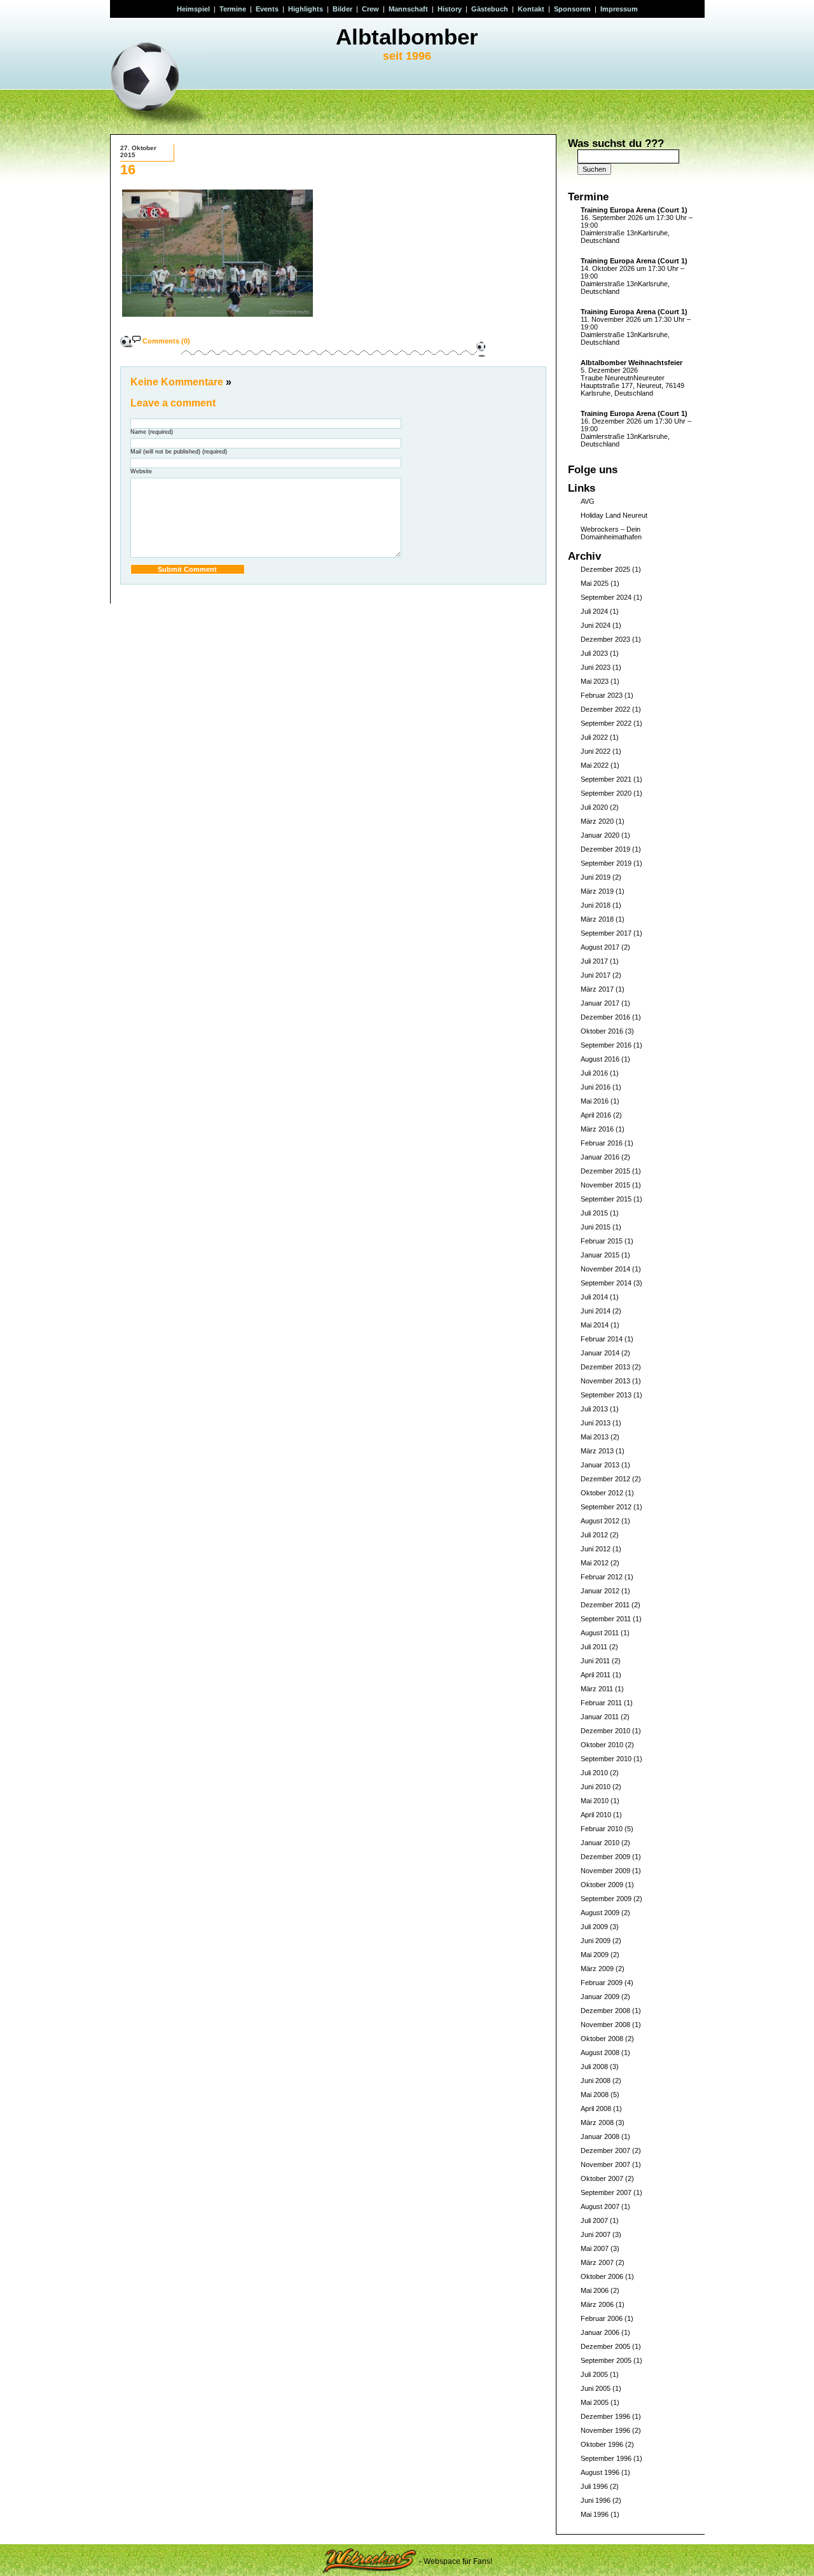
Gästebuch (490, 9)
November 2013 (605, 1381)
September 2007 (606, 2192)
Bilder (342, 9)
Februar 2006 (602, 2318)
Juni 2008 (596, 2081)
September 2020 (606, 793)
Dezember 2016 (605, 1017)
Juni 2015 (596, 1227)
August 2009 (600, 1913)
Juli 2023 (594, 653)
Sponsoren (572, 9)
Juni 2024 (596, 625)
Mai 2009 (595, 1955)
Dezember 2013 (605, 1367)
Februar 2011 (601, 1703)
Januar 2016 (600, 1157)
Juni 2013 (596, 1423)
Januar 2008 (600, 2136)
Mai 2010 (595, 1801)
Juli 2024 (594, 611)
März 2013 (597, 1451)
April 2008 (596, 2109)
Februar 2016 (602, 1143)
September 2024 (606, 597)
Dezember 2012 (605, 1479)
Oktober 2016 (602, 1031)
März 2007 (597, 2262)
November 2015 (605, 1185)
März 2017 (597, 989)
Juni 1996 (596, 2500)
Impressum (619, 9)
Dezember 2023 (605, 639)
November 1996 (605, 2430)
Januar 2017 (600, 1003)
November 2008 (605, 2025)
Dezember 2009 (605, 1857)
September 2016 (606, 1045)
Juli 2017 (594, 961)
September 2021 (606, 779)
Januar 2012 (600, 1591)
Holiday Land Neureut (614, 515)
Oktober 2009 (602, 1885)
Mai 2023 (595, 681)
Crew (370, 9)
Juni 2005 (596, 2388)
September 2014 (606, 1283)
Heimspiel (193, 9)
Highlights (306, 9)
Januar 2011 (600, 1717)
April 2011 (596, 1675)
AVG (588, 501)
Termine (233, 9)
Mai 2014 (595, 1325)
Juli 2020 (594, 807)
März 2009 (597, 1969)
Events (267, 9)
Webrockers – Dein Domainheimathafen (611, 533)
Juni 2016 (596, 1087)
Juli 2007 (594, 2220)
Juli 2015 (594, 1213)
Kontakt (531, 9)
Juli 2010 (594, 1773)
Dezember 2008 (605, 2011)
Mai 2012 (595, 1563)
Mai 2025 (595, 583)
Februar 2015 (602, 1241)
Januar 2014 (600, 1353)
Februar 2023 (602, 695)
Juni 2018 (596, 905)
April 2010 (596, 1815)
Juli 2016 (594, 1073)
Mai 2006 (595, 2290)
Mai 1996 (595, 2514)
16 (128, 170)
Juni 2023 (596, 667)
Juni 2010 (596, 1787)
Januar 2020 (600, 835)
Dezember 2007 (605, 2150)
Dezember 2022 (605, 709)
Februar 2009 (602, 1983)
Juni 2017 (596, 975)
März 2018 (597, 919)
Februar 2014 (602, 1339)
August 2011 (600, 1633)
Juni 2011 (595, 1661)
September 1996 (606, 2458)
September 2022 (606, 723)
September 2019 (606, 863)
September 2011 (606, 1619)
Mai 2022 (595, 765)
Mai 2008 (595, 2095)
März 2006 (597, 2304)
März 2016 (597, 1129)
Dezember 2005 (605, 2346)
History (450, 9)
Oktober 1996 (602, 2444)
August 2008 (600, 2053)
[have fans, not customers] (369, 2561)
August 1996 (600, 2472)
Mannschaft (408, 9)
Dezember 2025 (605, 569)
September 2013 (606, 1395)
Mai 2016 (595, 1101)
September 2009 (606, 1899)
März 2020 (597, 821)
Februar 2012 (602, 1577)
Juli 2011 (594, 1647)
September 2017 (606, 933)
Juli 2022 (594, 737)
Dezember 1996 (605, 2416)
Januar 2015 (600, 1255)
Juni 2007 (596, 2234)
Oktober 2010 (602, 1745)
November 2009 (605, 1871)
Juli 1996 (594, 2486)
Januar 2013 (600, 1465)
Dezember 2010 (605, 1731)
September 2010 (606, 1759)
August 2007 (600, 2206)
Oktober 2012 (602, 1493)
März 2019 (597, 891)
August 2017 (600, 947)
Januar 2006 (600, 2332)
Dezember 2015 (605, 1171)
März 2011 (597, 1689)
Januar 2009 (600, 1997)
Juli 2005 (594, 2374)
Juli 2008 (594, 2067)
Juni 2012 (596, 1549)
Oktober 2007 (602, 2178)
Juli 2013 (594, 1409)
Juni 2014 (596, 1311)
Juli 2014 (594, 1297)
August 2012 (600, 1521)
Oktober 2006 (602, 2276)
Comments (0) (166, 341)
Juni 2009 (596, 1941)
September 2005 (606, 2360)
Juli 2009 (594, 1927)
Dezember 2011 (605, 1605)
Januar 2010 (600, 1843)
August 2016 (600, 1059)
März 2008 (597, 2122)
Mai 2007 (595, 2248)
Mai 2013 (595, 1437)
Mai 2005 (595, 2402)
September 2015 (606, 1199)
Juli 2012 (594, 1535)
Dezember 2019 (605, 849)
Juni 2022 (596, 751)
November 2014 (605, 1269)
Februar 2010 (602, 1829)
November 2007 (605, 2164)
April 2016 (596, 1115)
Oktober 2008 (602, 2039)
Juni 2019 (596, 877)
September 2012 (606, 1507)
